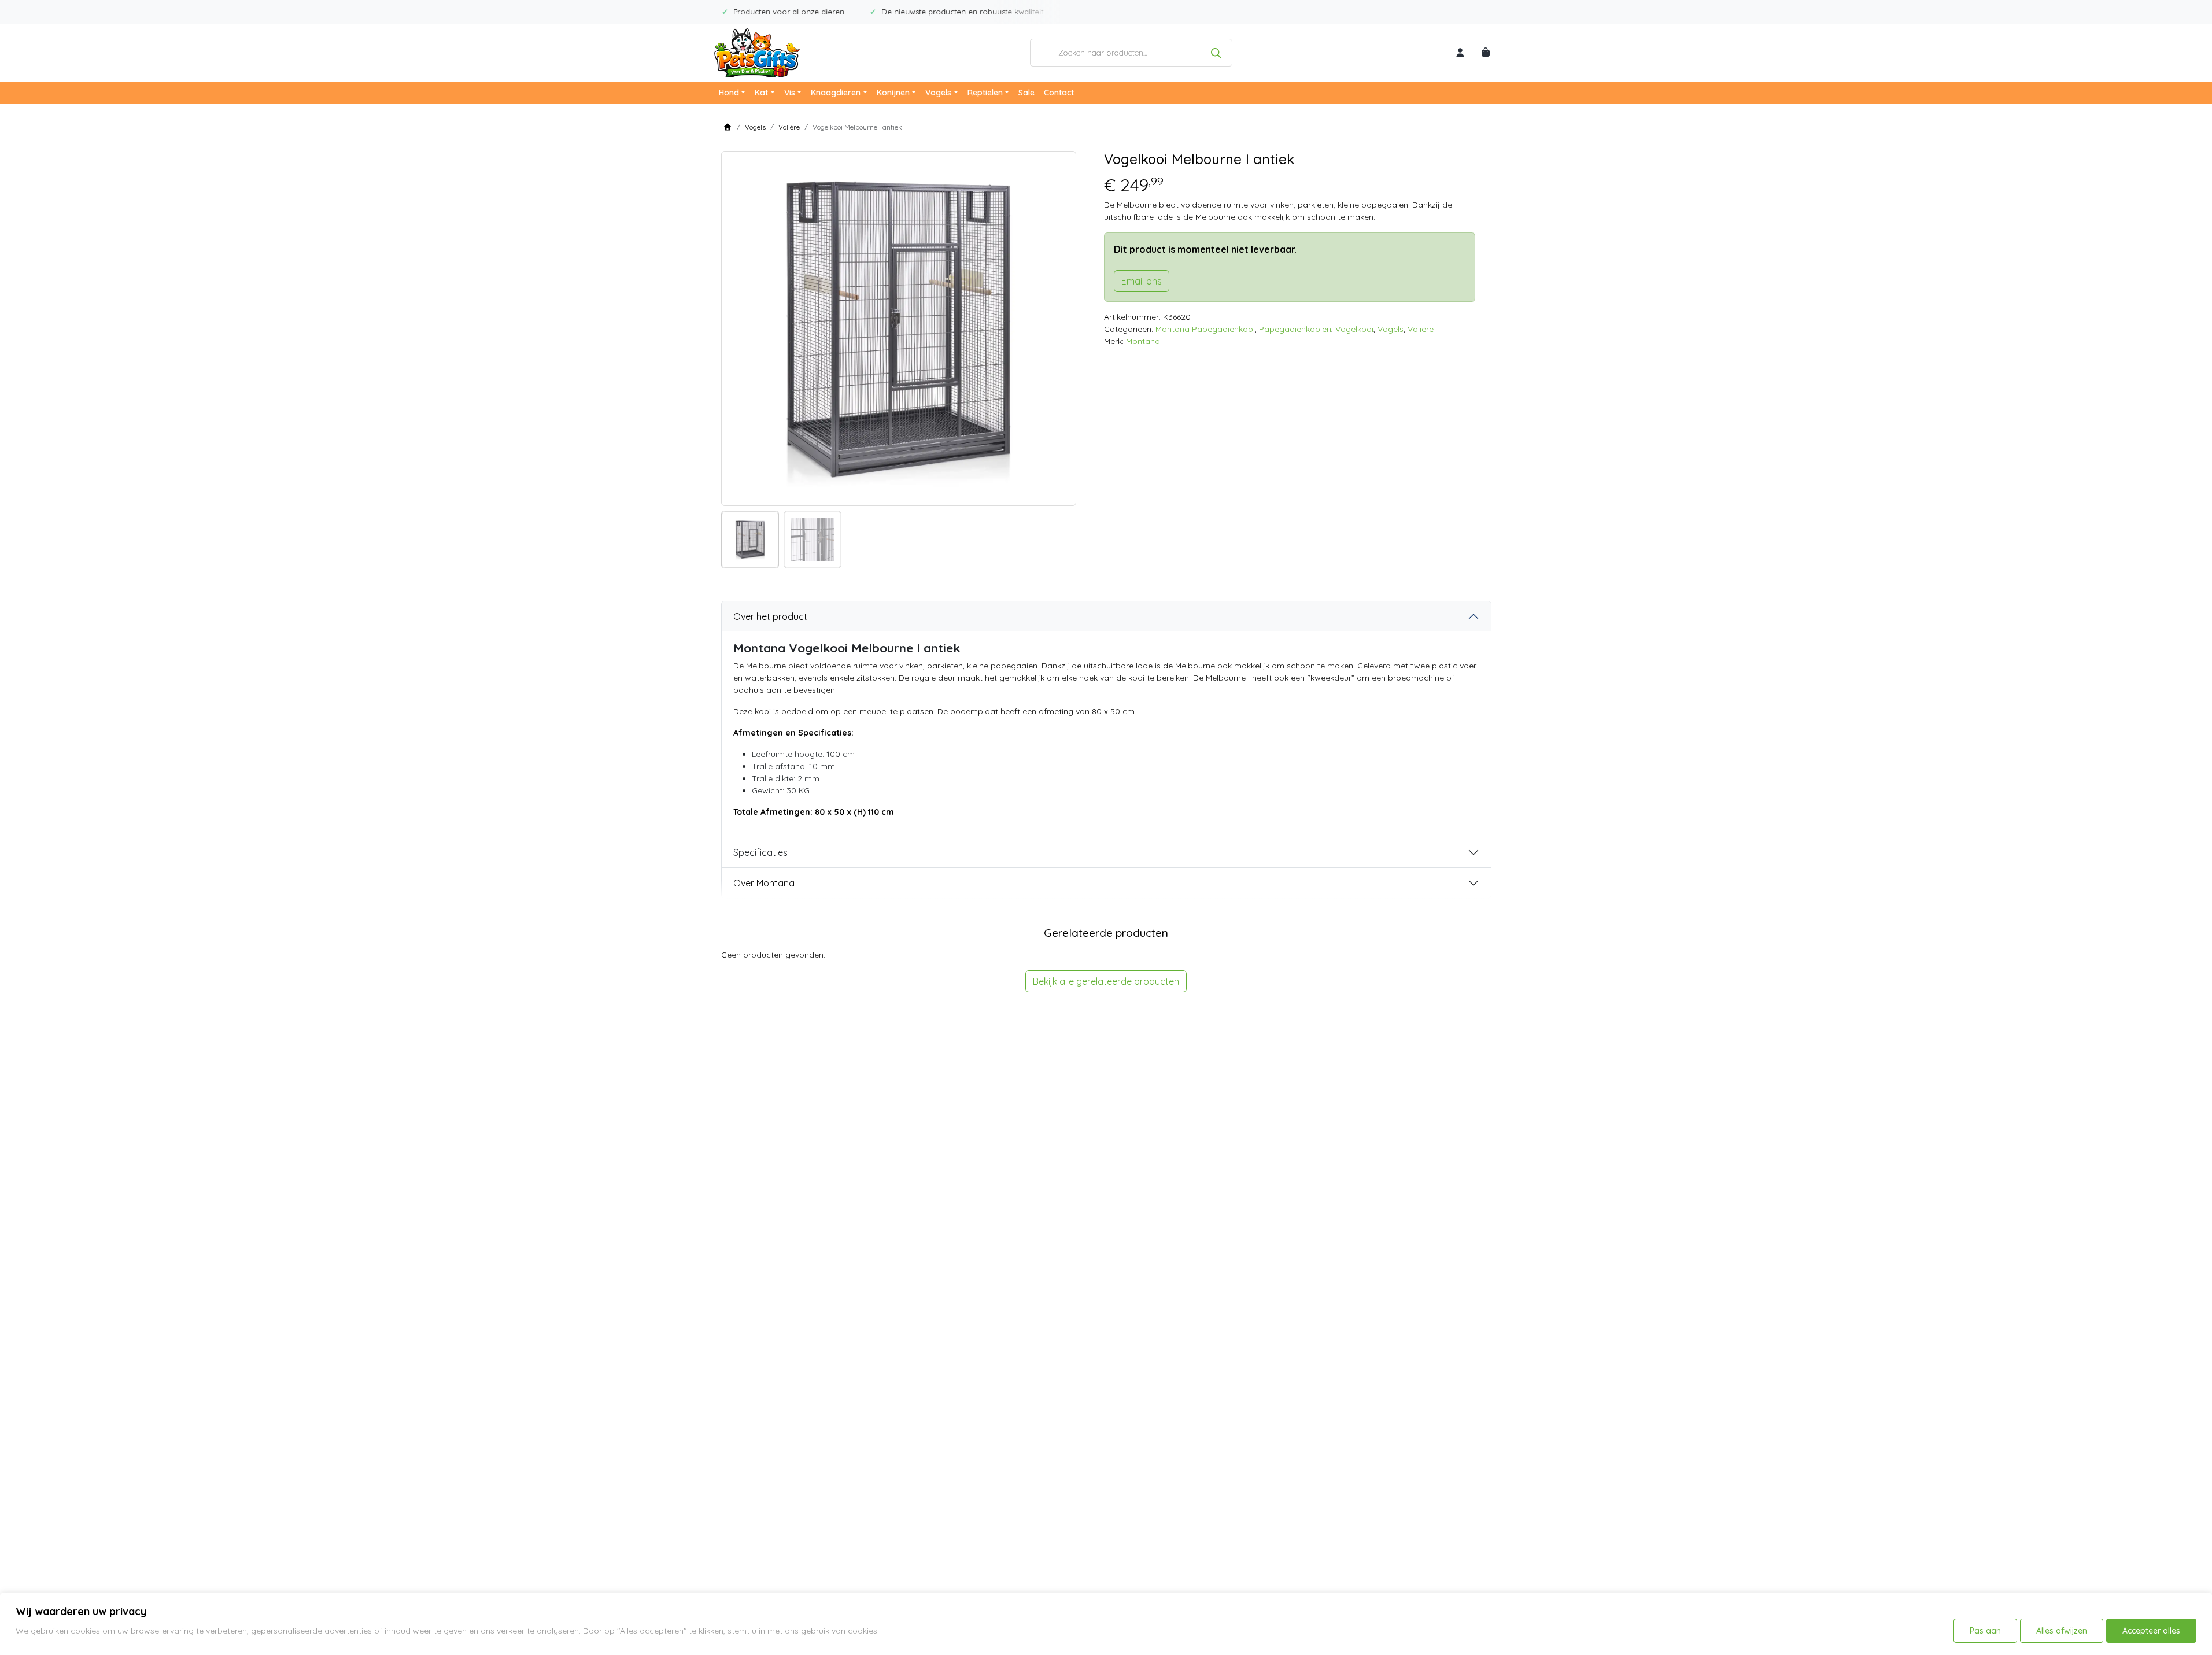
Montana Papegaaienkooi (1205, 329)
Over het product (770, 616)
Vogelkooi (1354, 329)
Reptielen (985, 93)
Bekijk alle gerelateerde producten (1106, 981)
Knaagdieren (836, 93)
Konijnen (893, 93)
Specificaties (760, 852)
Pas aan (1985, 1631)
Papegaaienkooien (1295, 329)
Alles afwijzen (2062, 1631)
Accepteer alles (2151, 1631)
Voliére (789, 127)
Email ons (1142, 281)
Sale (1026, 93)
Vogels (938, 93)
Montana (1143, 341)
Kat (761, 93)
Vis (790, 93)
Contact (1059, 93)
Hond (729, 93)
